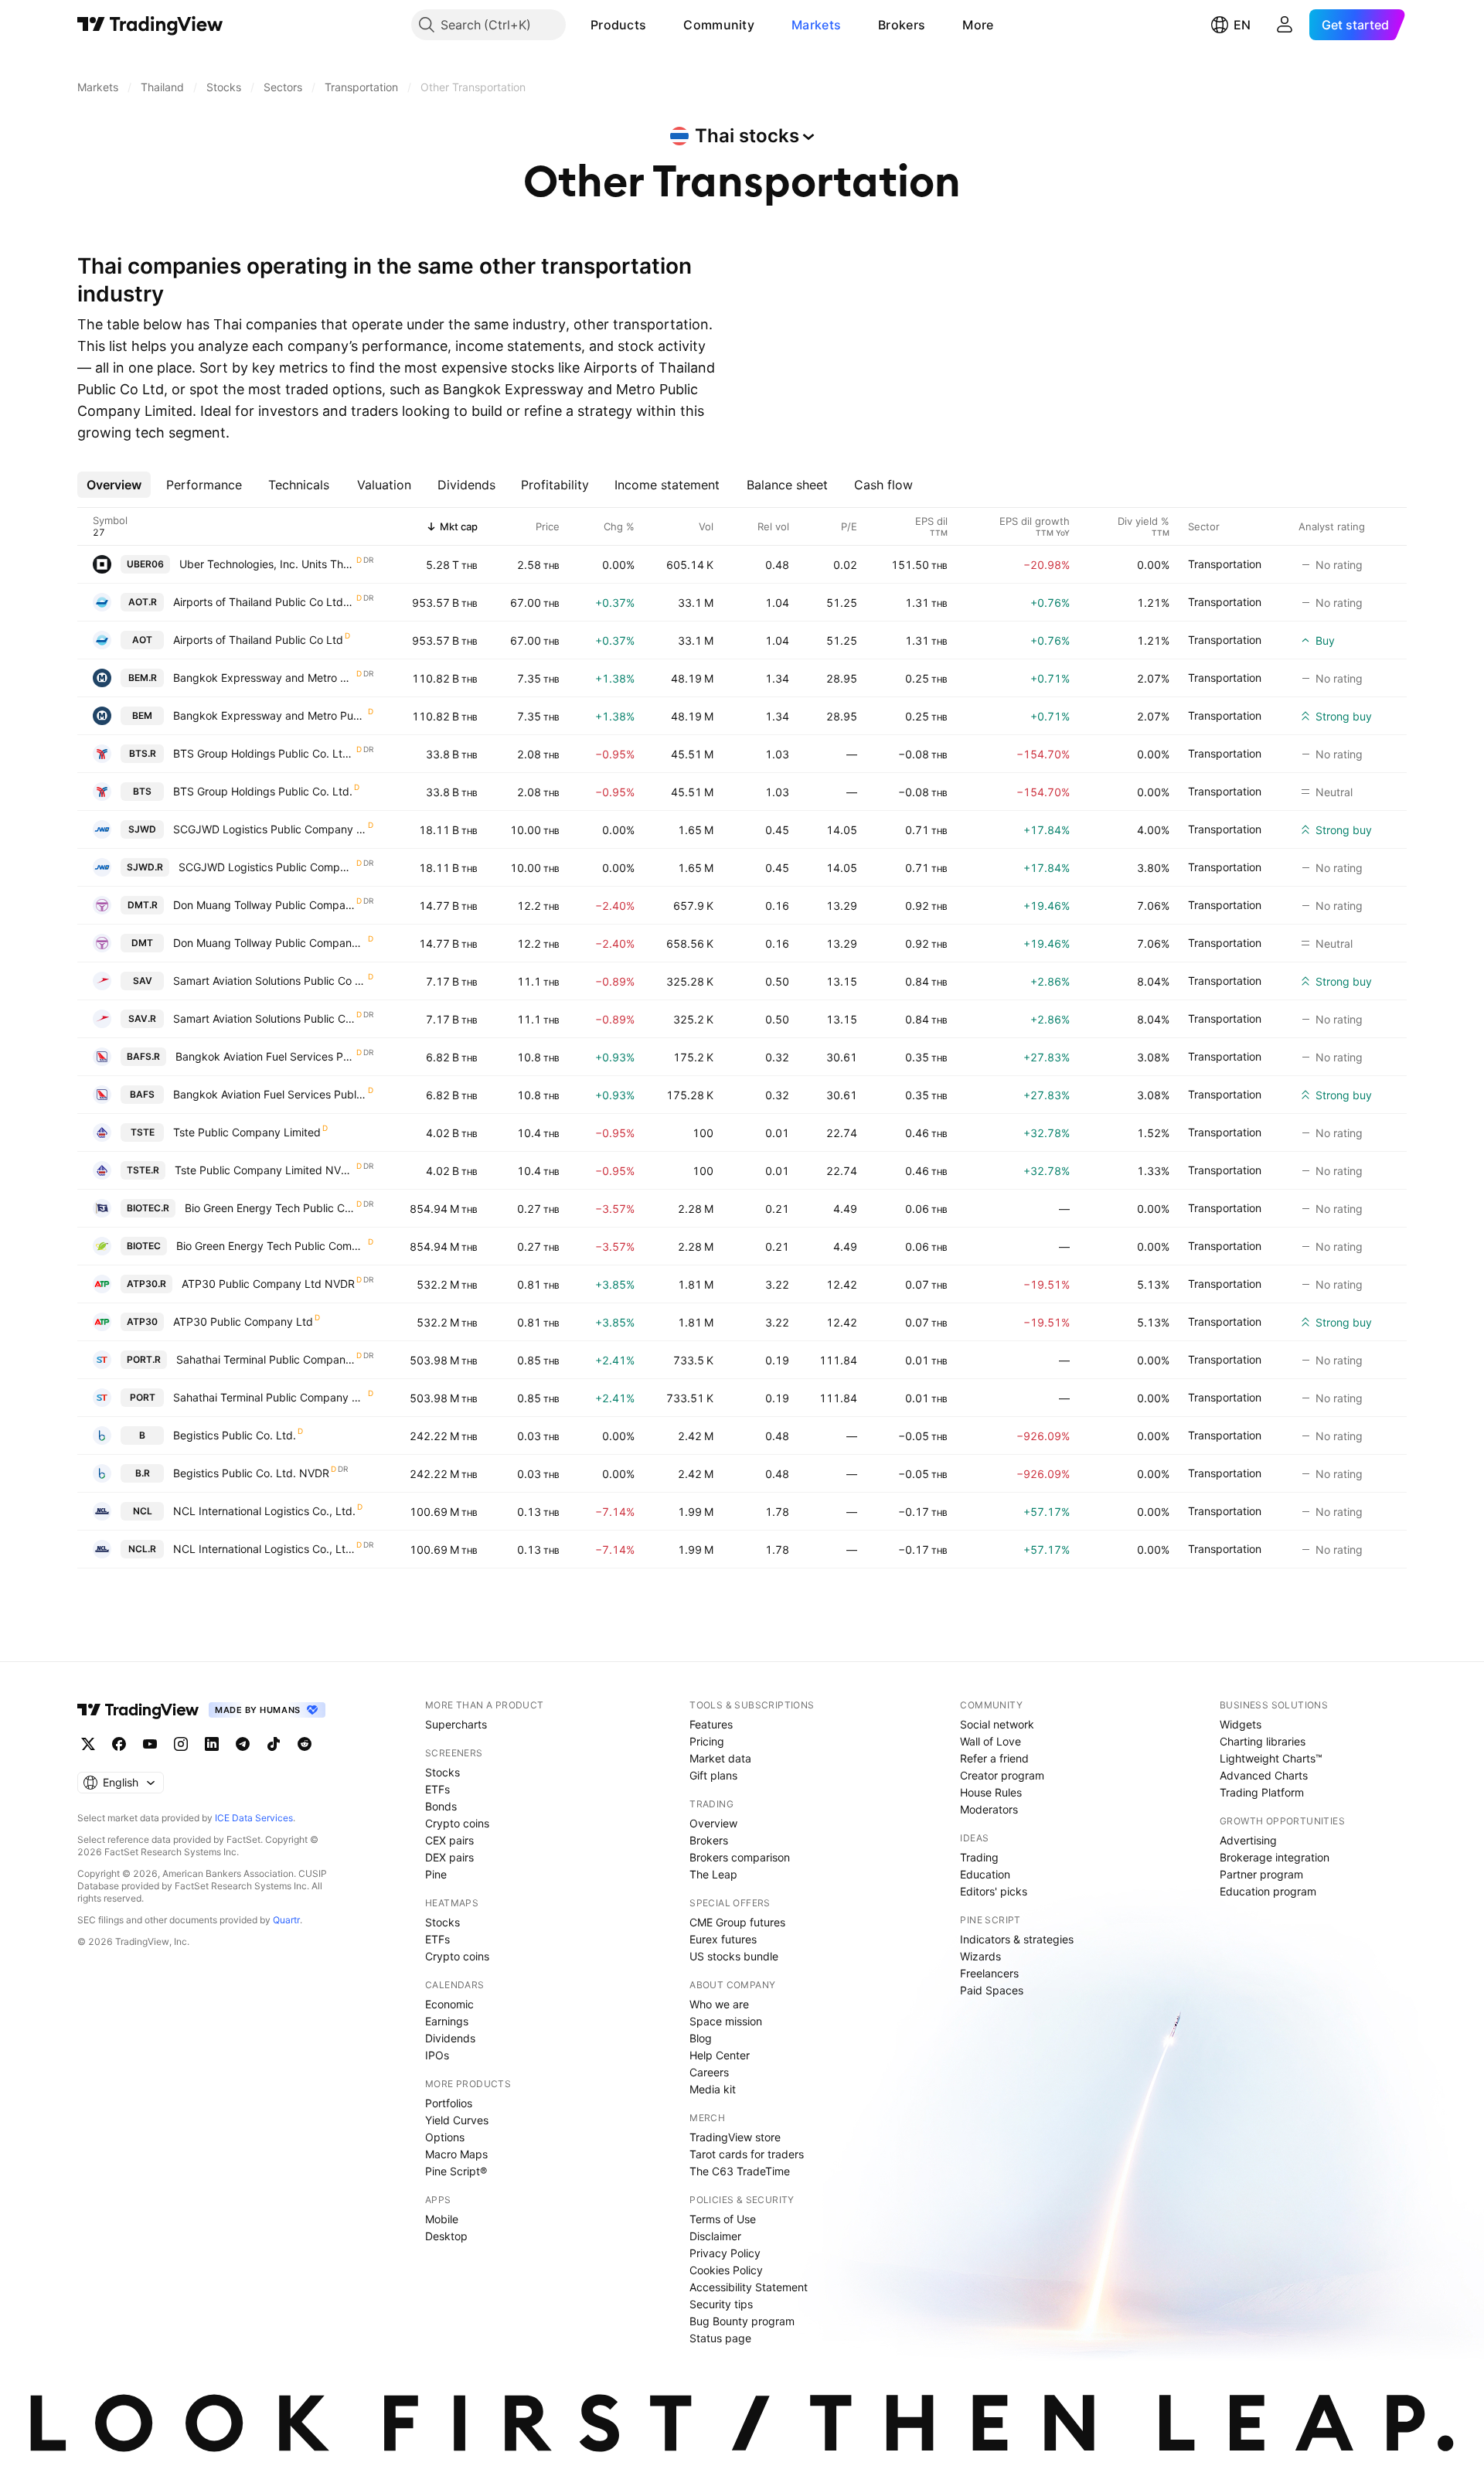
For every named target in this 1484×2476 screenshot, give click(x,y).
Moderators (989, 1809)
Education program (1268, 1891)
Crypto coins (457, 1823)
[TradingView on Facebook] (119, 1744)
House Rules (991, 1792)
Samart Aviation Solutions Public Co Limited (270, 981)
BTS (142, 791)
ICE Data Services (254, 1818)
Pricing (707, 1741)
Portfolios (449, 2103)
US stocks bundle (734, 1956)
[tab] (114, 485)
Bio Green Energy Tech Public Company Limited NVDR (270, 1208)
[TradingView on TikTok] (274, 1744)
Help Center (720, 2055)
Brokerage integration (1275, 1857)
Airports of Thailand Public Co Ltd (258, 640)
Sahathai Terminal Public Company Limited (270, 1397)
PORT (143, 1397)
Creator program (1002, 1775)
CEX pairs (449, 1840)
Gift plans (713, 1775)
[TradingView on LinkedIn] (212, 1744)
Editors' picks (994, 1891)
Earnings (447, 2021)
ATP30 (142, 1321)
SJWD (142, 829)
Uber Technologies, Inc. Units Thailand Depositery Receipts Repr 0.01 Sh (267, 564)
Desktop (446, 2236)
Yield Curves (457, 2120)
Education (985, 1874)
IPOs (437, 2055)
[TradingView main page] (150, 25)
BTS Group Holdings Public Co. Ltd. (263, 791)
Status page (720, 2338)
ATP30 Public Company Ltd (243, 1321)
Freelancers (989, 1973)
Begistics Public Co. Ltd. (235, 1435)
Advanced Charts (1264, 1775)
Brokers (902, 25)
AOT (142, 640)
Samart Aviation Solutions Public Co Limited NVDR (264, 1018)
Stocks (442, 1772)
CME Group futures (737, 1922)
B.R (143, 1473)
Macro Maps (456, 2154)
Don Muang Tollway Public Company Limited (270, 943)
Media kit (713, 2089)
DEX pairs (449, 1857)
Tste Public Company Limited (247, 1132)
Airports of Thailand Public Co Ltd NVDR (264, 602)
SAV (143, 981)
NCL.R (142, 1549)
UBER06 (145, 564)
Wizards (980, 1956)
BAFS (142, 1094)
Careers (709, 2072)
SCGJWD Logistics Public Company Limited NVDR (267, 867)
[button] (658, 25)
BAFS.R (143, 1056)
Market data (720, 1758)
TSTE (143, 1132)
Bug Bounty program (742, 2321)
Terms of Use (723, 2219)
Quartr (286, 1920)
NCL (143, 1511)
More (978, 25)
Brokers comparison (740, 1857)
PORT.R (144, 1359)
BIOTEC (144, 1246)
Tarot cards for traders (747, 2154)
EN (1242, 25)
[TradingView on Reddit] (305, 1744)
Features (711, 1724)
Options (445, 2137)
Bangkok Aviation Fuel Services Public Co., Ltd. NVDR (265, 1056)
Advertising (1248, 1840)
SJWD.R (145, 867)
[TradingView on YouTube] (150, 1744)
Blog (701, 2038)
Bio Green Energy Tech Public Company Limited (271, 1246)
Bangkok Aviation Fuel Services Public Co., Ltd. (270, 1094)
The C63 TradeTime (740, 2171)
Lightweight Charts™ (1271, 1758)
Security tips (721, 2304)
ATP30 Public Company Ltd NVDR (268, 1284)
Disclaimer (715, 2236)
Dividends (450, 2038)
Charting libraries (1263, 1741)
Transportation (1225, 564)
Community (719, 25)
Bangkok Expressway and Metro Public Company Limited (270, 715)
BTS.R (143, 753)
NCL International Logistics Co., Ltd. (264, 1511)
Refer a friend (994, 1758)
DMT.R (143, 905)
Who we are (719, 2004)
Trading (979, 1857)
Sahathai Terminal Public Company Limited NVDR (265, 1359)
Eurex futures (723, 1939)
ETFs (437, 1789)
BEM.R (143, 678)
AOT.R (143, 602)
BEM (142, 715)
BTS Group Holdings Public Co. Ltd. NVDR (264, 753)
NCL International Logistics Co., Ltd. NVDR (264, 1549)
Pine (436, 1874)
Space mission (726, 2021)
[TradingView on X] (88, 1744)
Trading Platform (1262, 1792)
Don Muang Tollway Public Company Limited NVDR (264, 905)
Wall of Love (990, 1741)
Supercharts (456, 1724)
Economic (449, 2004)
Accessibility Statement (749, 2287)
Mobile (442, 2219)
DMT (142, 943)
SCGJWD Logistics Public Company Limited (270, 829)
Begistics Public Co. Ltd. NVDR (251, 1473)
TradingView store (735, 2137)
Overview (713, 1823)
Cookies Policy (726, 2270)
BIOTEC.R (148, 1208)
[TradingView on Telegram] (243, 1744)
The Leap (713, 1874)
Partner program (1261, 1874)
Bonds (441, 1806)
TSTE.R (143, 1170)
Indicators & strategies (1017, 1939)
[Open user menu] (1285, 25)
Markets (816, 25)
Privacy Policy (725, 2253)
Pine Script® (456, 2171)
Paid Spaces (992, 1990)
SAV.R (142, 1018)
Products (618, 25)
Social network (997, 1724)
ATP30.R (146, 1284)
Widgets (1241, 1724)
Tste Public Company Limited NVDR (265, 1170)
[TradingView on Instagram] (181, 1744)
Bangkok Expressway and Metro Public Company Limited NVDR (264, 678)
